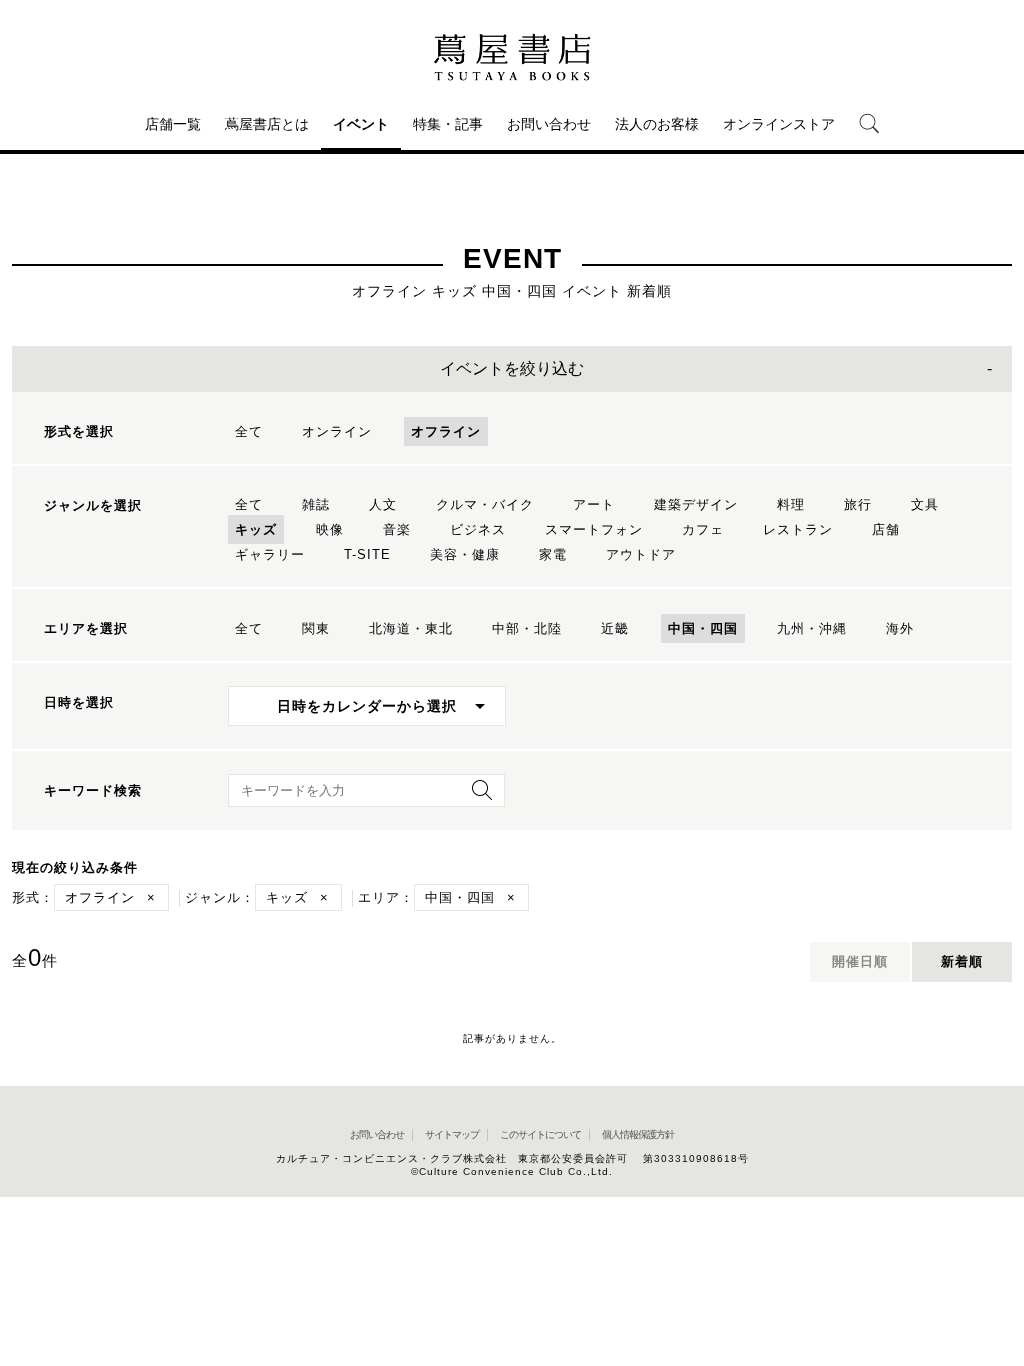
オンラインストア (779, 124)
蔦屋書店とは (267, 124)
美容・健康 (465, 554)
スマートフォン (594, 529)
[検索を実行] (477, 796)
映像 (330, 529)
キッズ (256, 529)
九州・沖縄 (812, 628)
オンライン (337, 431)
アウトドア (641, 554)
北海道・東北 (411, 628)
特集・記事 (448, 124)
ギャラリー (270, 554)
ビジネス (478, 529)
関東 (316, 628)
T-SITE (367, 554)
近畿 (615, 628)
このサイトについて (540, 1134)
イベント (361, 124)
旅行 (858, 504)
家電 (553, 554)
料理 (791, 504)
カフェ (703, 529)
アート (594, 504)
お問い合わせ (549, 124)
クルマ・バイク (485, 504)
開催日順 (860, 961)
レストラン (798, 529)
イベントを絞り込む (512, 368)
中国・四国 (703, 628)
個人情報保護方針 (638, 1134)
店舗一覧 (173, 124)
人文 (383, 504)
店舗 (886, 529)
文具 (925, 504)
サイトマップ (452, 1134)
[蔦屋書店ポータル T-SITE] (512, 57)
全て (249, 431)
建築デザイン (696, 504)
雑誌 (316, 504)
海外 (900, 628)
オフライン (446, 431)
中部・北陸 (527, 628)
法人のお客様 (657, 124)
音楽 (397, 529)
